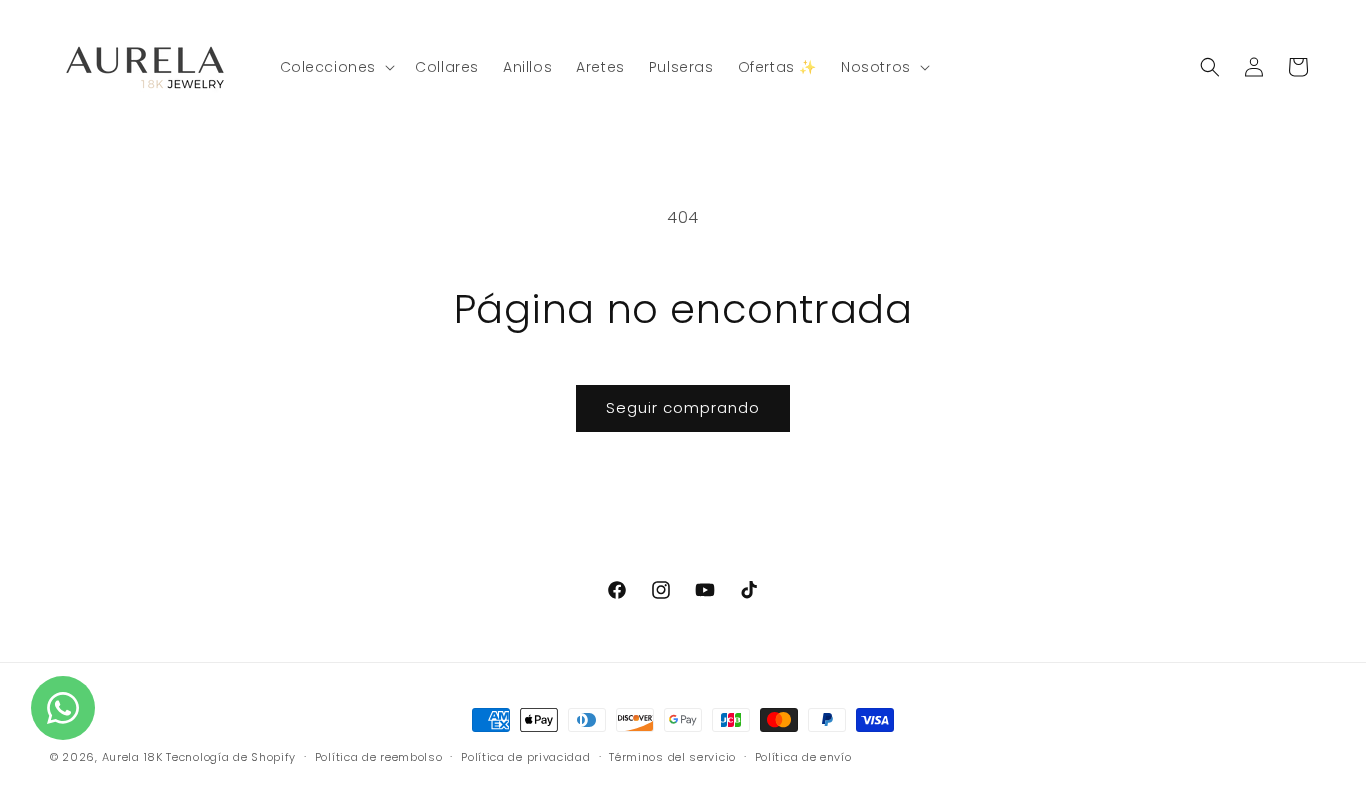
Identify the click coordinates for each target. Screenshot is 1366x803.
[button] (336, 67)
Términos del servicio (672, 757)
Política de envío (803, 757)
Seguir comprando (683, 407)
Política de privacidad (525, 757)
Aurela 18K (134, 757)
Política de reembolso (379, 757)
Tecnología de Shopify (231, 757)
